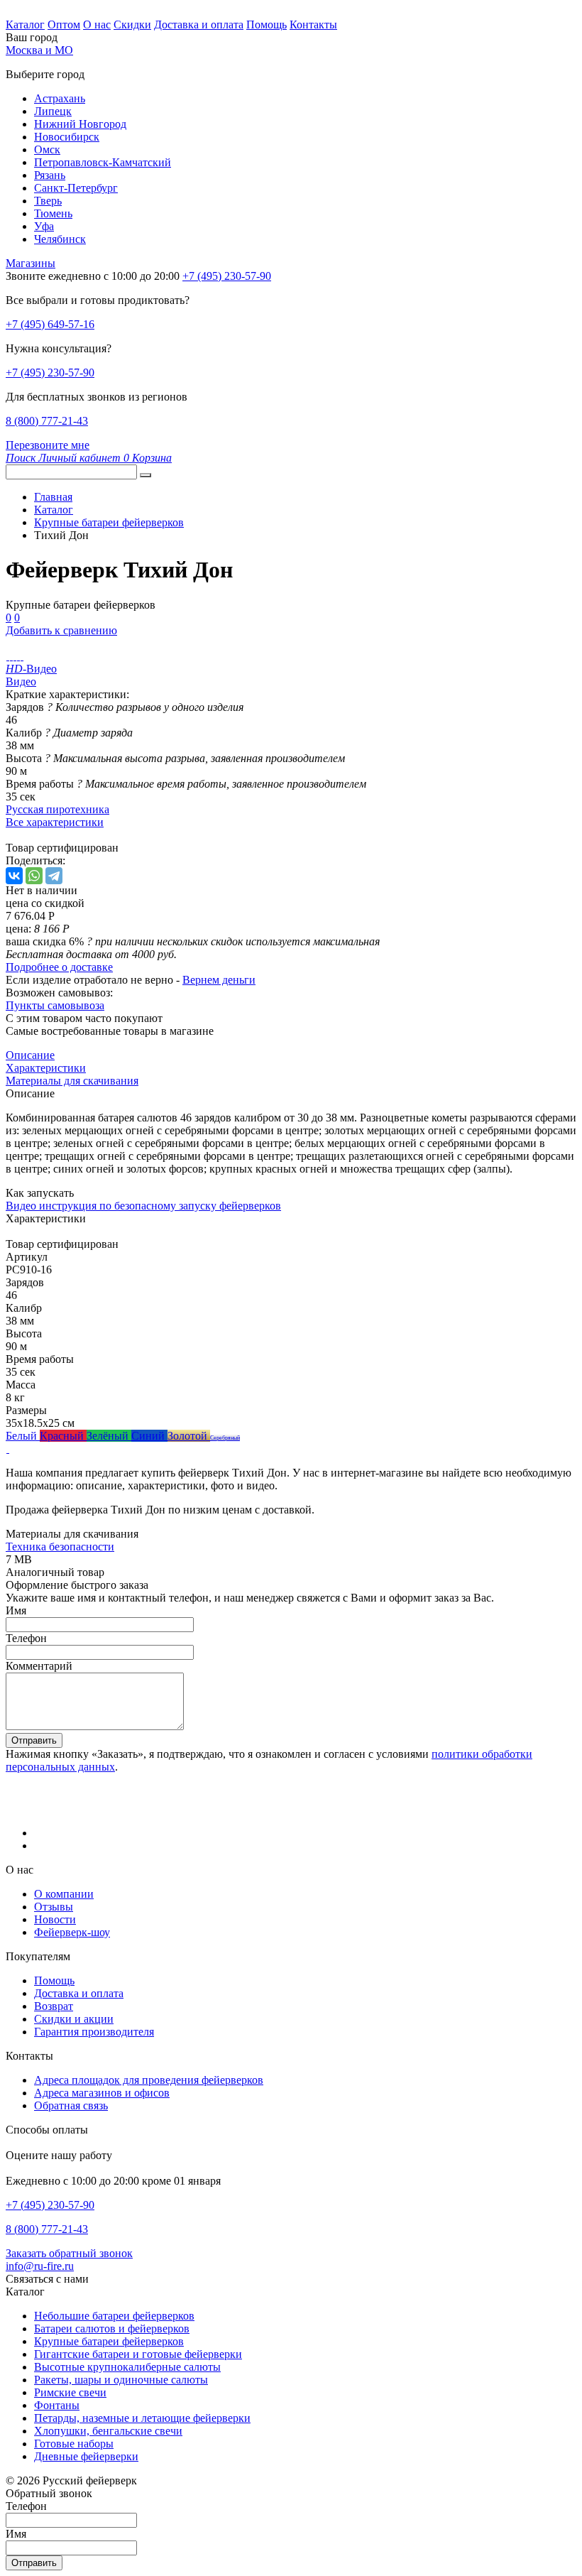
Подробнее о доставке (59, 967)
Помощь (267, 25)
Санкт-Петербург (76, 188)
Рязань (50, 175)
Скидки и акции (74, 2019)
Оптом (64, 25)
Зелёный (109, 1436)
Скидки (132, 25)
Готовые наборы (74, 2444)
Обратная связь (71, 2105)
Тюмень (53, 213)
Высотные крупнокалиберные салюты (127, 2367)
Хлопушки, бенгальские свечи (108, 2431)
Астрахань (60, 98)
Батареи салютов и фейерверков (112, 2328)
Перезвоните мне (48, 445)
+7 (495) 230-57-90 (50, 373)
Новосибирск (67, 137)
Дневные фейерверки (86, 2456)
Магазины (31, 263)
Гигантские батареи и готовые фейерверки (138, 2354)
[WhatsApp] (34, 876)
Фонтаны (57, 2405)
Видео (21, 681)
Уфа (44, 226)
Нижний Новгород (80, 124)
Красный (63, 1436)
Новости (55, 1919)
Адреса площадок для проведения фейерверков (149, 2080)
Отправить (34, 1740)
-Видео (31, 669)
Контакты (313, 25)
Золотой (189, 1436)
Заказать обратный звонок (69, 2253)
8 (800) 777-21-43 (47, 421)
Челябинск (60, 239)
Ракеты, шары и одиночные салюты (121, 2380)
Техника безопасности (60, 1547)
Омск (47, 150)
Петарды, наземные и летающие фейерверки (142, 2418)
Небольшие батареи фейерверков (114, 2316)
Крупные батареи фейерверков (109, 2341)
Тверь (48, 201)
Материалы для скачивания (72, 1081)
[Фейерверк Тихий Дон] (7, 656)
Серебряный (225, 1438)
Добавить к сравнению (61, 630)
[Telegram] (54, 876)
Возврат (54, 2006)
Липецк (53, 111)
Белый (23, 1436)
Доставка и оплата (199, 25)
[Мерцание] (7, 1449)
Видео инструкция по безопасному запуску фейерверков (143, 1206)
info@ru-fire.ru (40, 2266)
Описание (30, 1055)
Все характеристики (55, 822)
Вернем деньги (219, 980)
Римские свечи (70, 2392)
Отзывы (54, 1907)
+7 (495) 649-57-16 (50, 324)
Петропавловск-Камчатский (103, 162)
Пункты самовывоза (55, 1005)
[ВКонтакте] (14, 876)
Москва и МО (39, 50)
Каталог (25, 25)
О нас (97, 25)
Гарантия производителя (94, 2032)
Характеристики (46, 1068)
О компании (64, 1894)
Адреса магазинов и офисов (102, 2093)
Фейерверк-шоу (72, 1932)
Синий (149, 1436)
